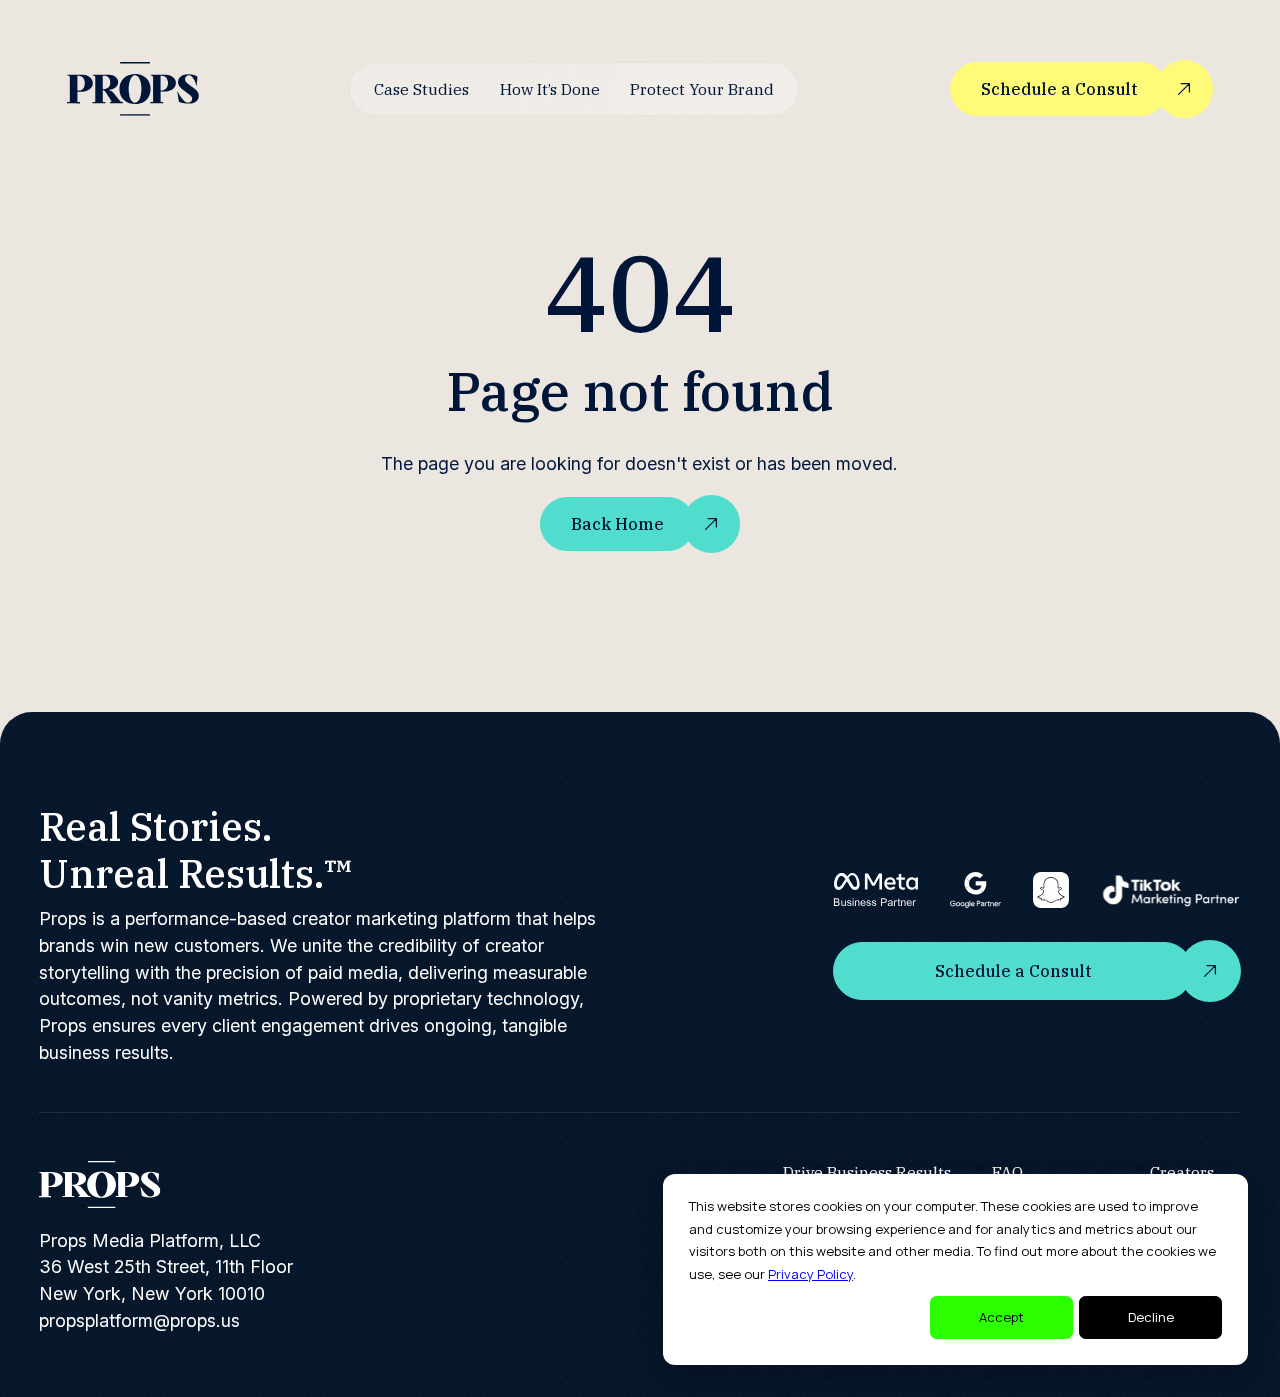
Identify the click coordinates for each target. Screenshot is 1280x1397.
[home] (133, 88)
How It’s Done (550, 89)
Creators (1182, 1172)
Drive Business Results (867, 1172)
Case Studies (421, 89)
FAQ (1007, 1172)
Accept (1001, 1317)
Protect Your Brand (702, 89)
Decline (1151, 1317)
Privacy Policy (810, 1274)
